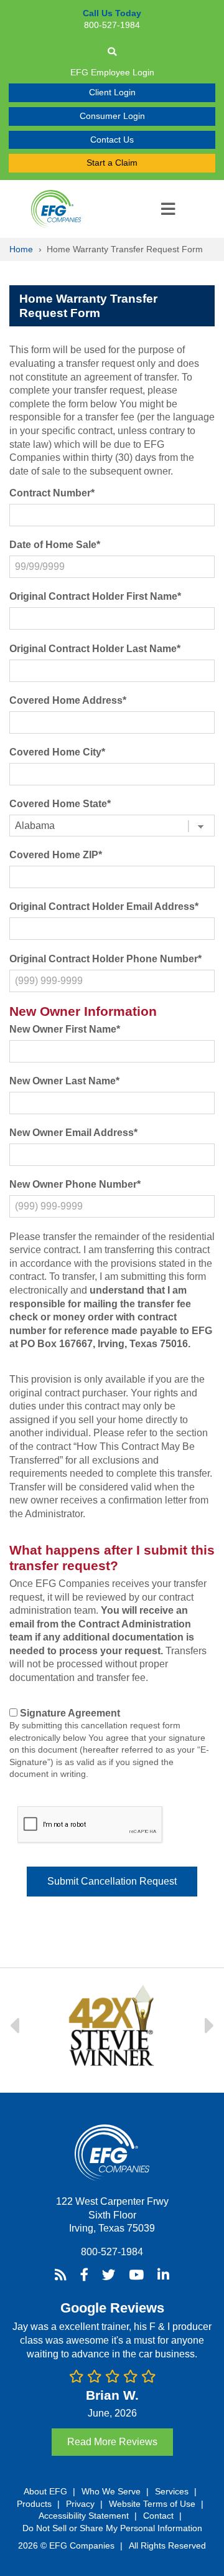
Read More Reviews (112, 2442)
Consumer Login (112, 116)
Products (34, 2504)
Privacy (80, 2504)
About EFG (45, 2491)
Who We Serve (111, 2491)
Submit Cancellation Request (112, 1881)
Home (21, 249)
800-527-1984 (112, 2252)
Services (172, 2491)
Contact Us (112, 140)
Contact (158, 2516)
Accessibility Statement (84, 2516)
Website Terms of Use (152, 2504)
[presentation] (90, 1825)
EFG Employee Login (112, 72)
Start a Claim (112, 163)
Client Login (112, 92)
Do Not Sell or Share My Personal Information (112, 2528)
